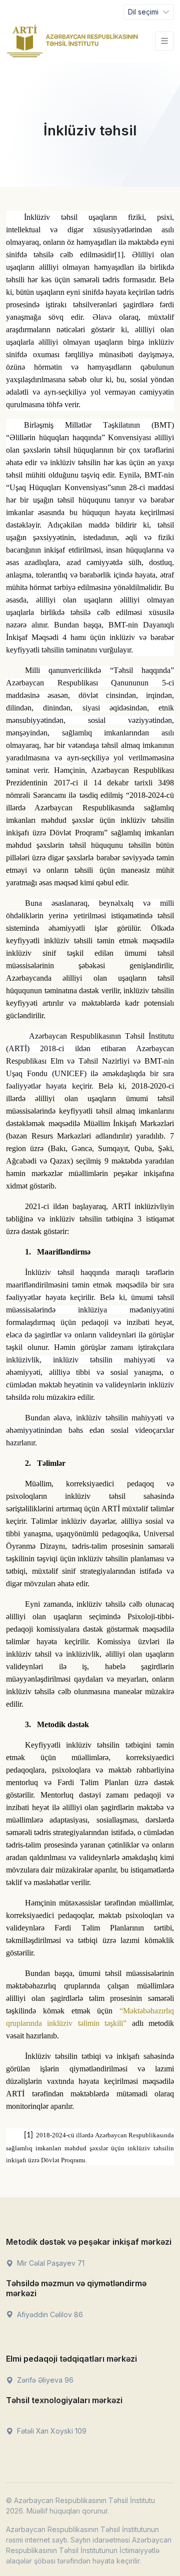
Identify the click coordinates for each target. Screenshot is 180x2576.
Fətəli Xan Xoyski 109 (51, 2431)
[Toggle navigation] (164, 41)
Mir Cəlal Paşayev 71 (50, 2263)
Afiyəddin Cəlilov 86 (49, 2314)
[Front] (72, 41)
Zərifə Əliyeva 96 (44, 2380)
